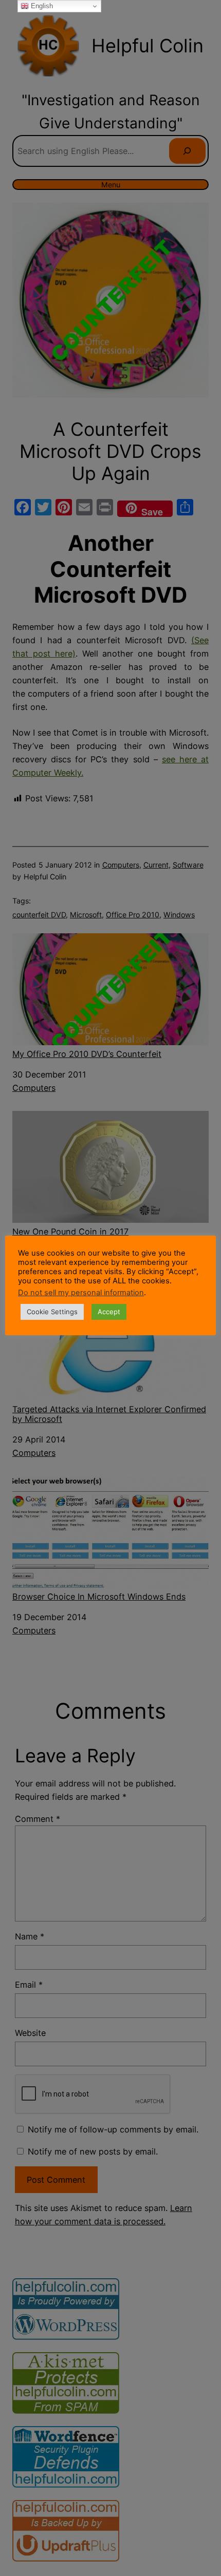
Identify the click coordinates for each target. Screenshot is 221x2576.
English (41, 6)
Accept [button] (109, 1312)
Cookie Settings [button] (52, 1312)
